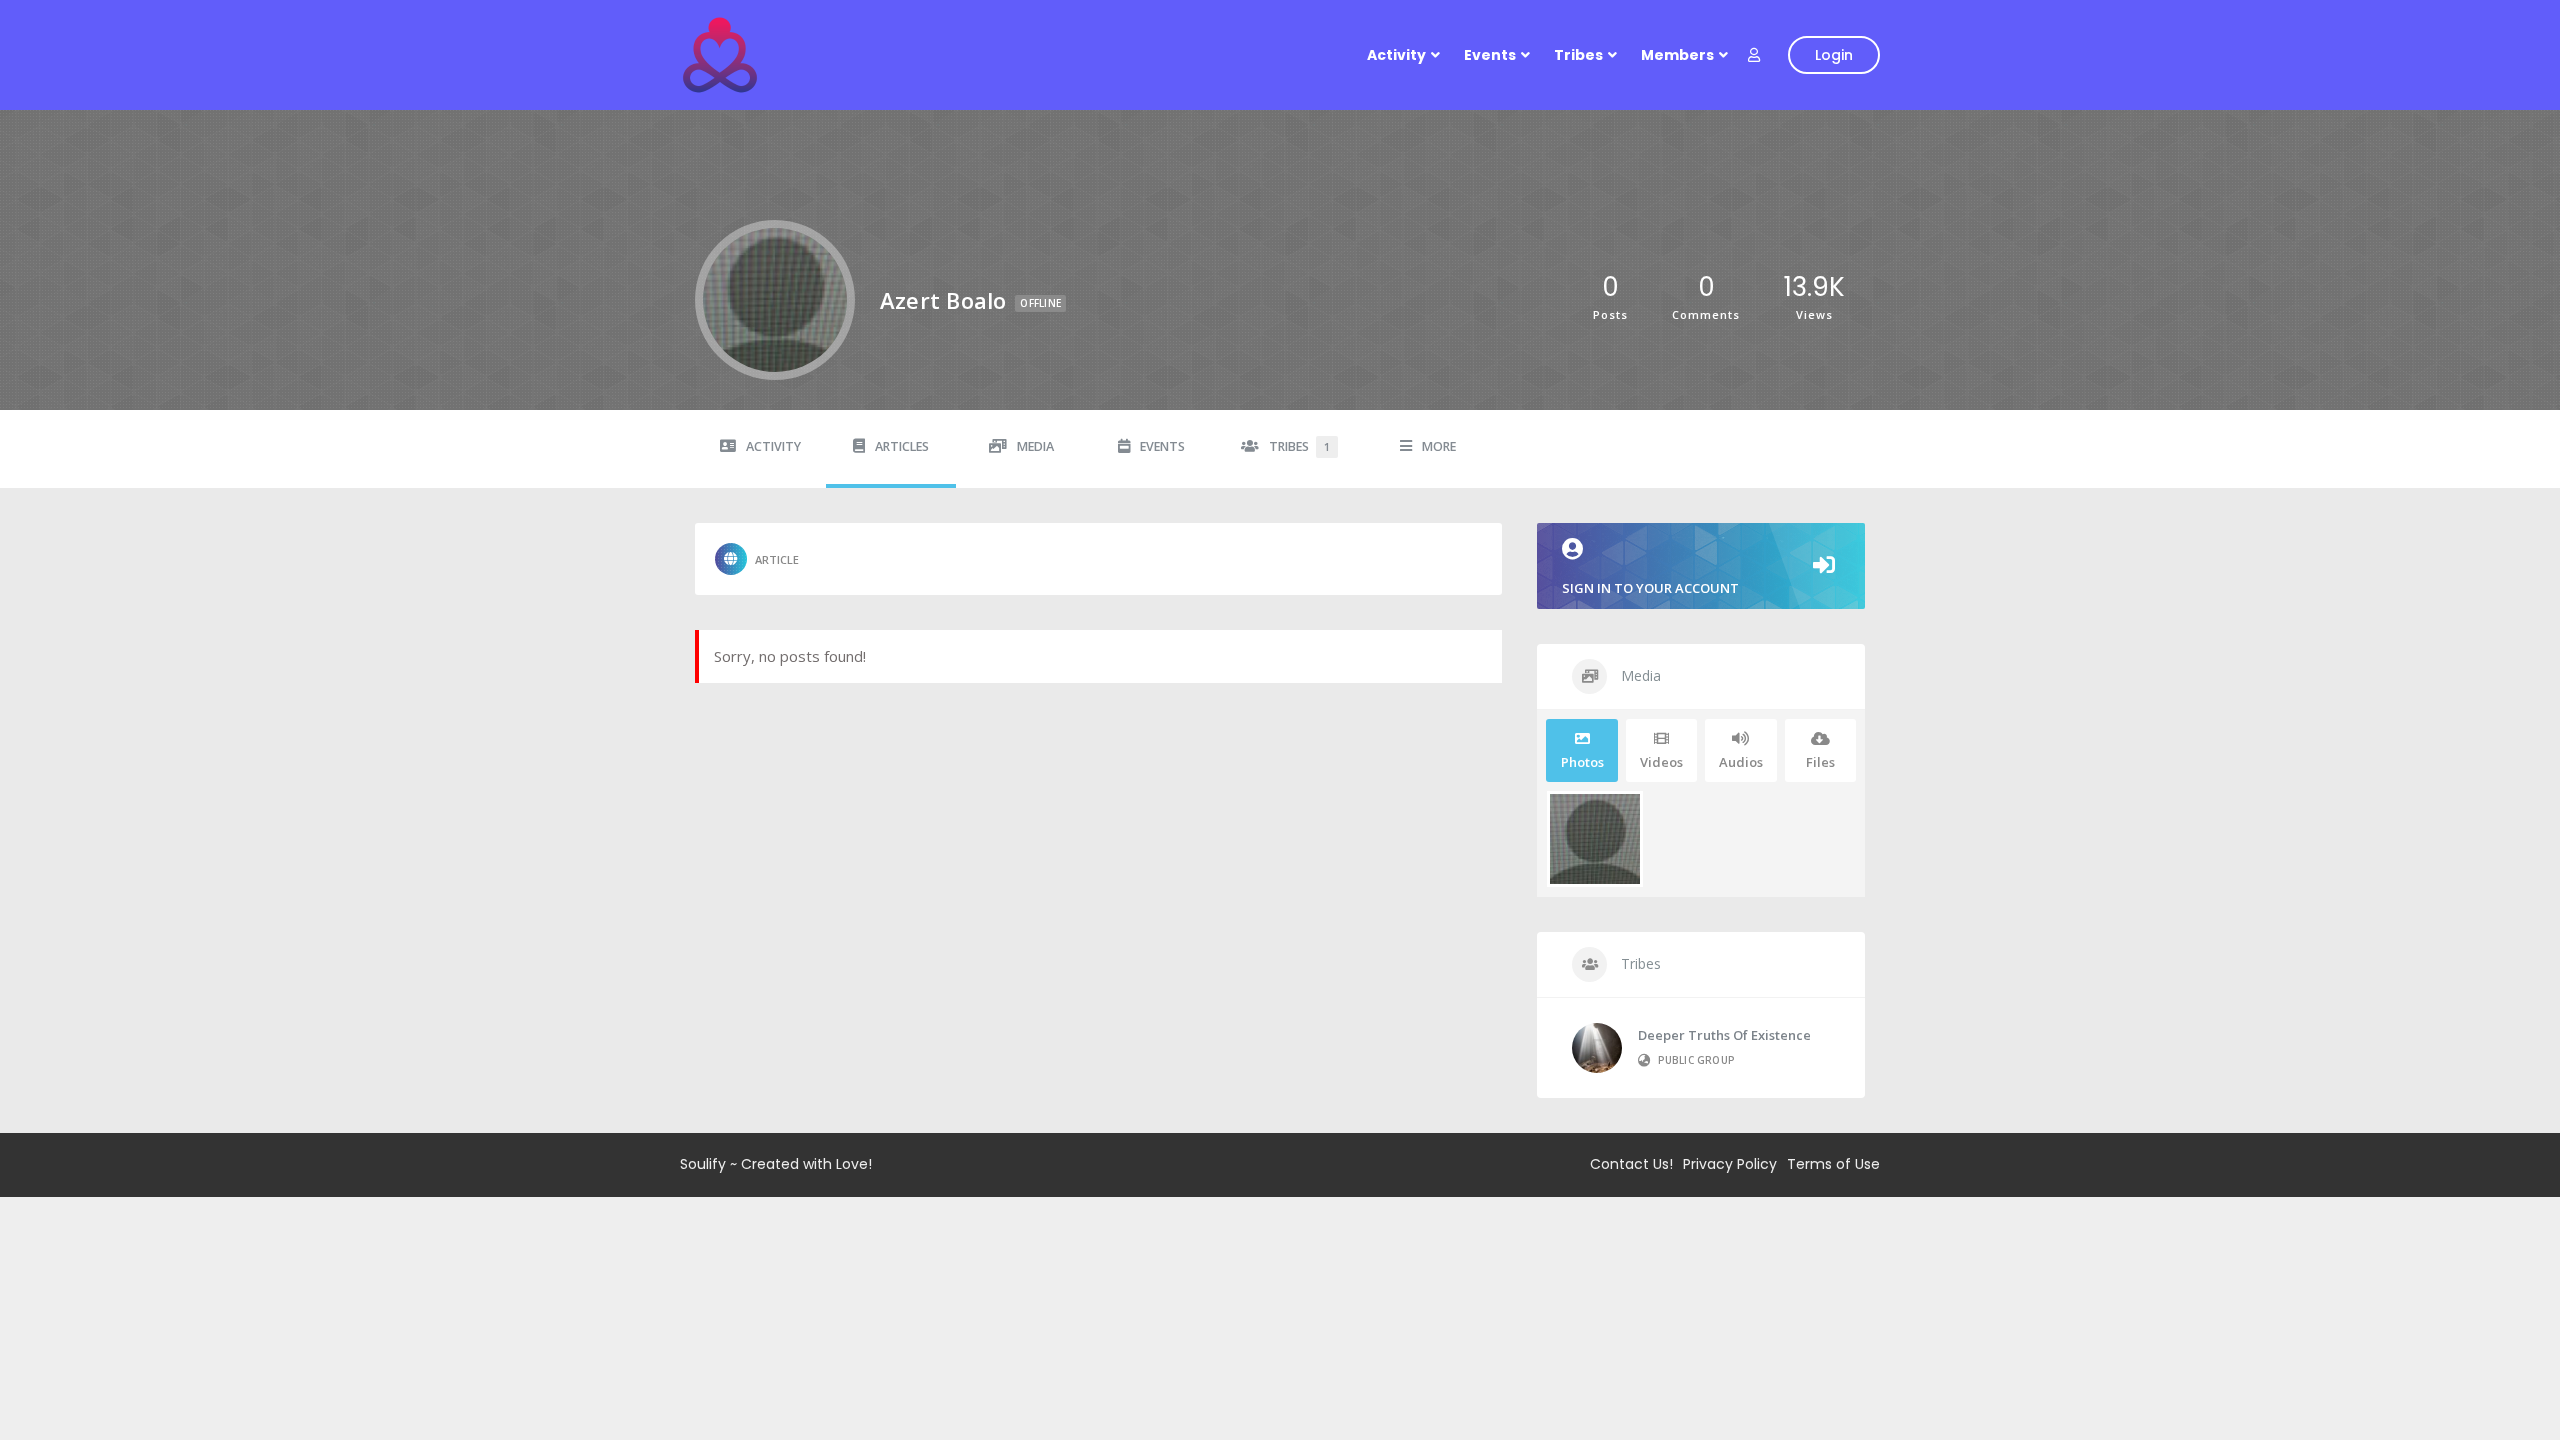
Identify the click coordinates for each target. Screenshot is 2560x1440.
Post (757, 559)
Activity (1396, 55)
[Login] (1754, 55)
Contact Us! (1631, 1164)
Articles (902, 446)
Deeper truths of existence (1724, 1035)
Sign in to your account (1650, 588)
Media (1035, 446)
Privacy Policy (1730, 1164)
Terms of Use (1833, 1164)
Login (1834, 55)
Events (1490, 55)
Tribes (1578, 55)
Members (1677, 55)
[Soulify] (720, 55)
